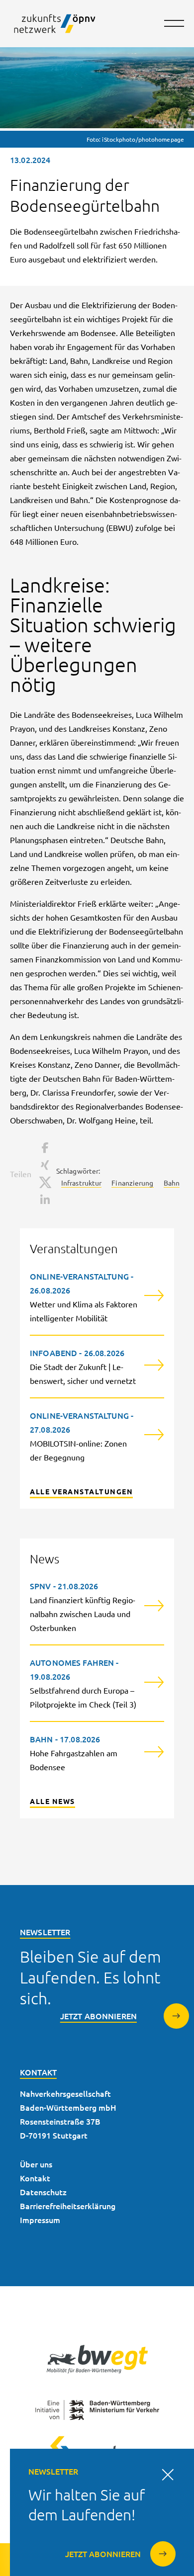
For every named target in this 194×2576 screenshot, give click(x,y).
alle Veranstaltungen (81, 1491)
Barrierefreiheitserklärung (68, 2206)
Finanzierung (132, 1183)
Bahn (172, 1183)
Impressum (40, 2220)
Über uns (36, 2164)
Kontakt (35, 2178)
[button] (44, 1148)
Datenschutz (43, 2192)
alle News (52, 1801)
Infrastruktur (81, 1183)
